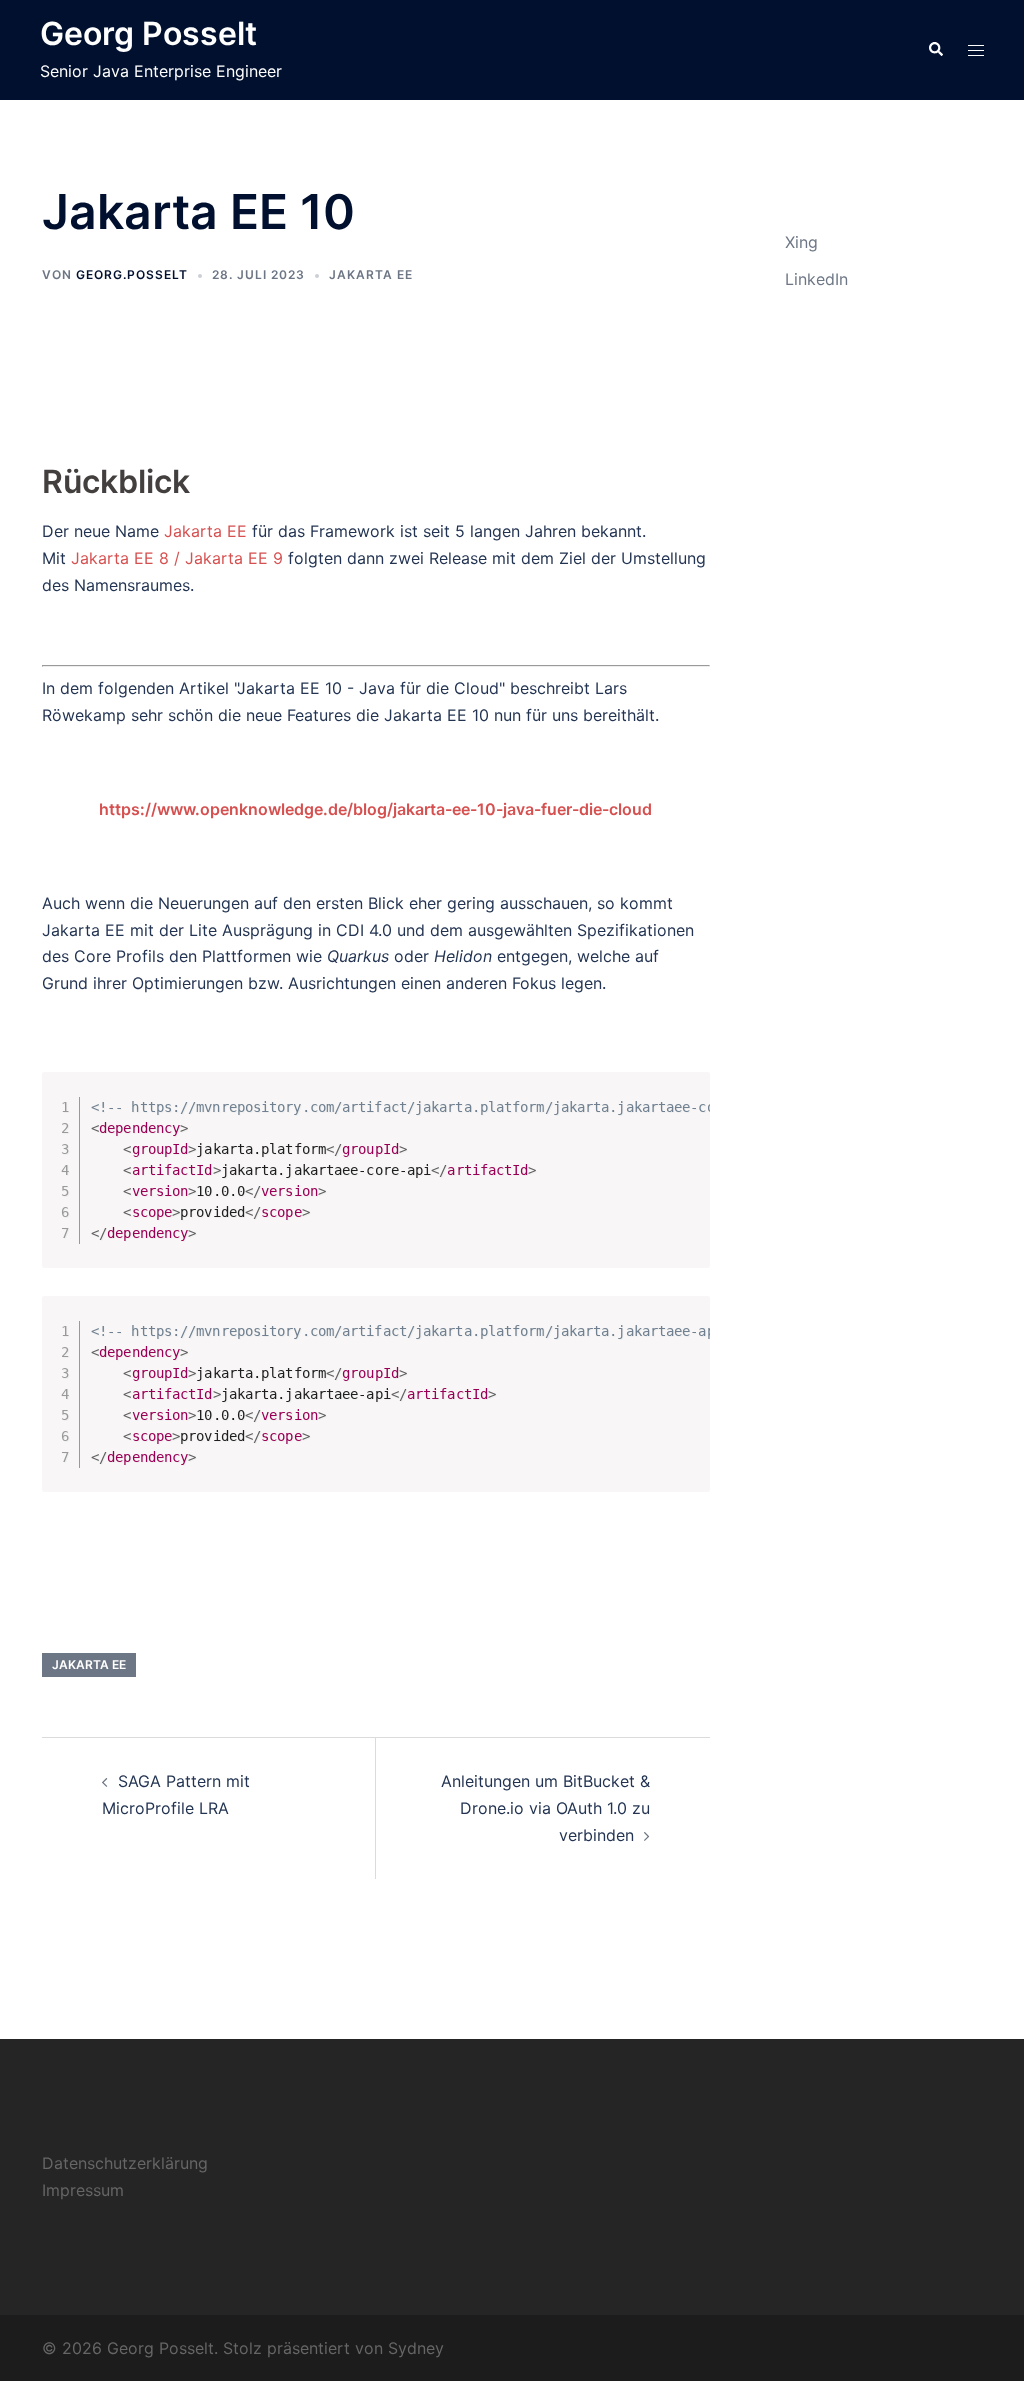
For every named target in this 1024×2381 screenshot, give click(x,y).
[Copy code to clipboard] (686, 1116)
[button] (935, 50)
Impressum (83, 2190)
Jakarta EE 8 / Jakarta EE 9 (177, 558)
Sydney (416, 2348)
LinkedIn (816, 279)
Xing (801, 242)
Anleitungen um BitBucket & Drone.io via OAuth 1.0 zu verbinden (545, 1808)
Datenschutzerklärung (125, 2163)
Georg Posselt (148, 33)
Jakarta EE (371, 274)
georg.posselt (132, 274)
